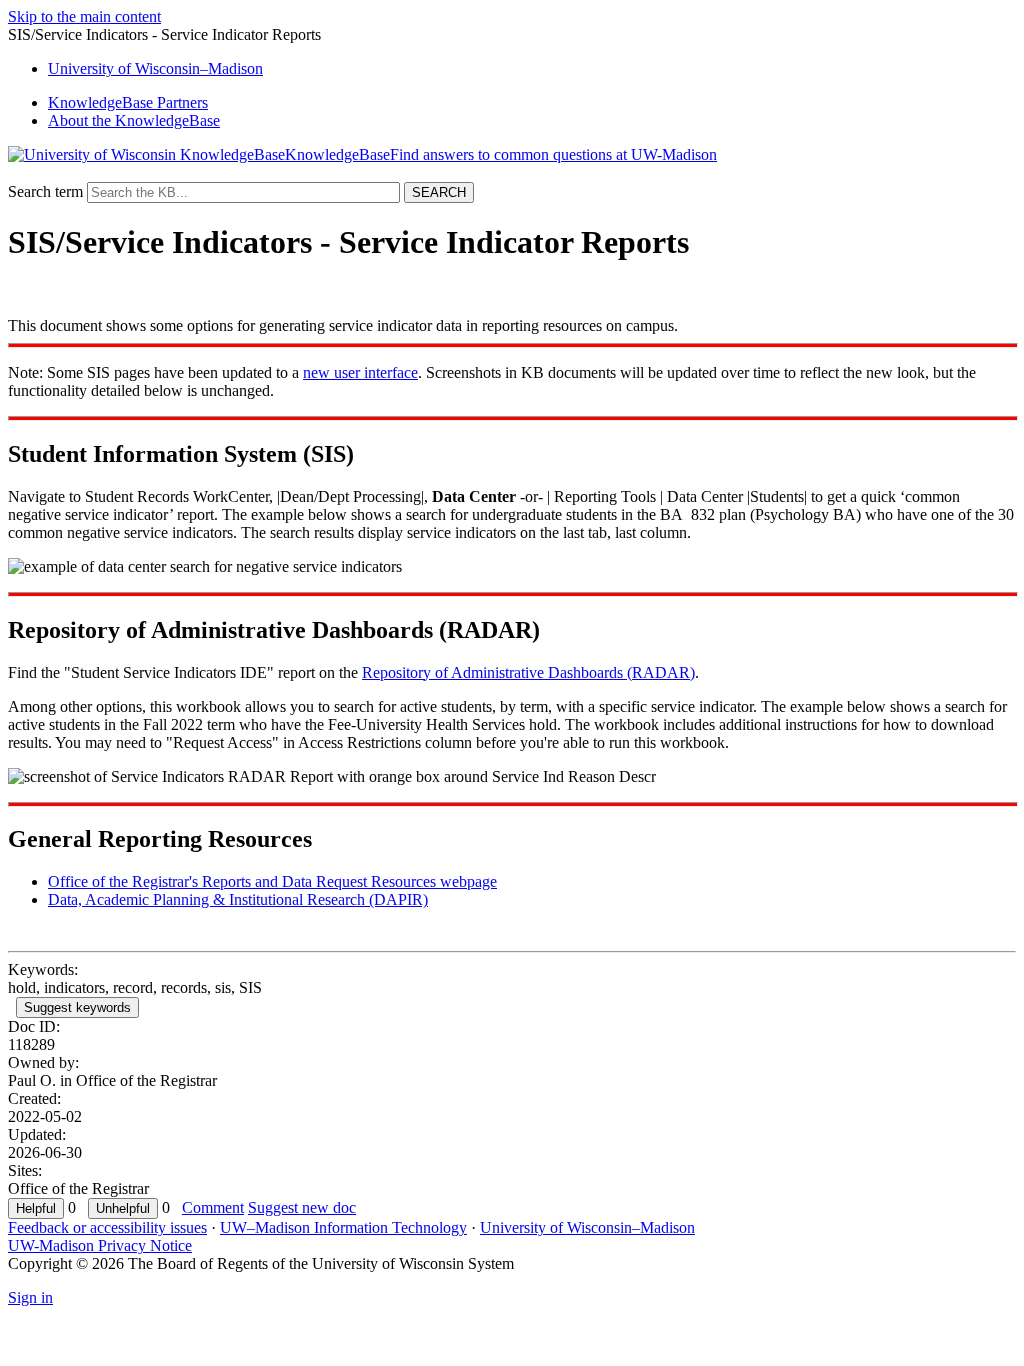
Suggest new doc (302, 1207)
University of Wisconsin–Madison (587, 1227)
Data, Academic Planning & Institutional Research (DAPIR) (238, 899)
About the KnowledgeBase (134, 120)
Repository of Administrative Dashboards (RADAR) (528, 672)
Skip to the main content (84, 16)
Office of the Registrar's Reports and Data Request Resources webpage (272, 881)
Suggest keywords (77, 1007)
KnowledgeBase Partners (128, 102)
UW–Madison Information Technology (343, 1227)
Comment (213, 1207)
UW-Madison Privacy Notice (100, 1245)
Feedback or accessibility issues (107, 1227)
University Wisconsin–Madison (155, 68)
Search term (45, 191)
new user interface (360, 372)
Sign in (30, 1297)
